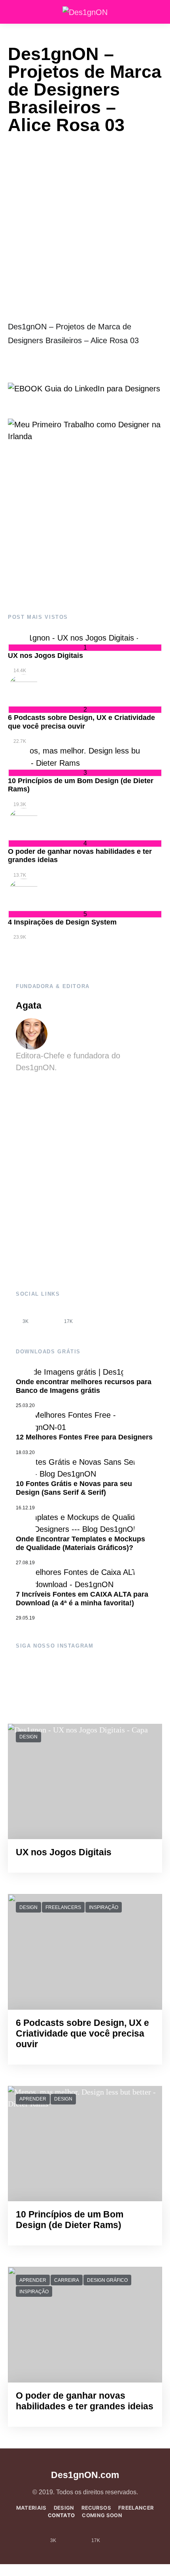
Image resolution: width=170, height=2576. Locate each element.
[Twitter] (90, 1316)
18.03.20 (25, 1452)
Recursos (96, 2508)
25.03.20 (25, 1405)
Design (28, 1737)
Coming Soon (102, 2515)
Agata (29, 1006)
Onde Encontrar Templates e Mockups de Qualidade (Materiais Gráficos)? (80, 1543)
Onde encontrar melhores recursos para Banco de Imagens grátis (84, 1386)
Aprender (33, 2099)
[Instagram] (47, 1316)
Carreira (67, 2280)
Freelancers (63, 1907)
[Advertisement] (85, 528)
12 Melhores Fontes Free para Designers (84, 1437)
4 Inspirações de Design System (62, 922)
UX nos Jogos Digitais (45, 656)
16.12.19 (25, 1508)
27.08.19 (25, 1563)
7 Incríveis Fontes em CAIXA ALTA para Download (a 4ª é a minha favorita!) (82, 1599)
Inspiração (104, 1907)
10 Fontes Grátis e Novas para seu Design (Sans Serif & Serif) (74, 1488)
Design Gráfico (107, 2280)
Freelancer (136, 2508)
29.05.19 (25, 1618)
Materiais (31, 2508)
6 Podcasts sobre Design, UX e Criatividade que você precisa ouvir (81, 722)
